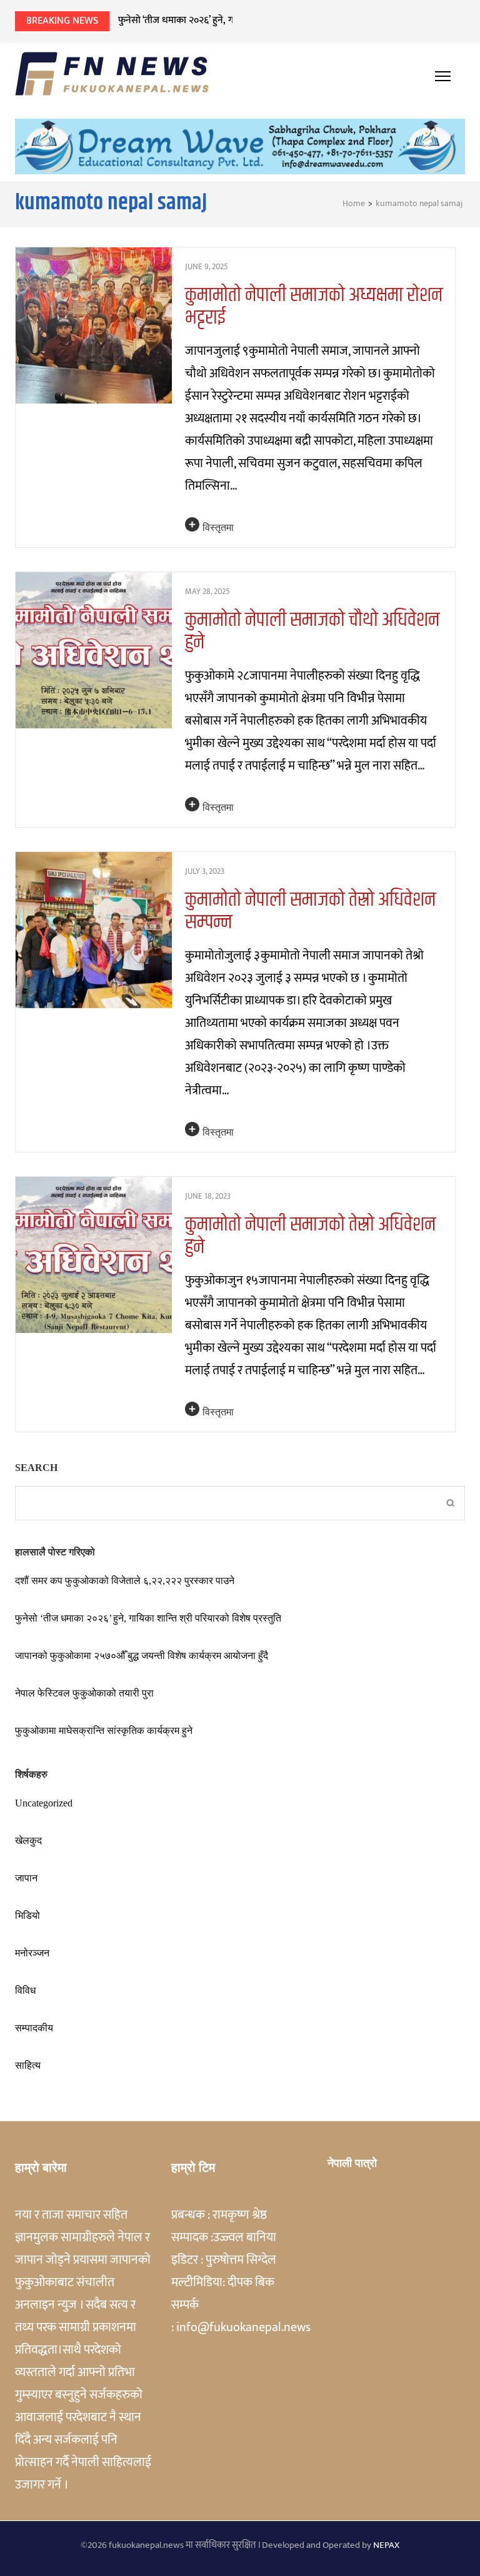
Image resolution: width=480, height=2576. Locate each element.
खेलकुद (28, 1840)
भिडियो (27, 1915)
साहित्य (28, 2065)
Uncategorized (44, 1803)
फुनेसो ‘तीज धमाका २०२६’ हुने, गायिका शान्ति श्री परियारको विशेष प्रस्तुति (246, 20)
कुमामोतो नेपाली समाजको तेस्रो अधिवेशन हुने (310, 1236)
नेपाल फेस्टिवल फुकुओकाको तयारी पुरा (84, 1693)
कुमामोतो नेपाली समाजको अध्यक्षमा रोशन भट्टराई (314, 306)
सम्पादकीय (34, 2028)
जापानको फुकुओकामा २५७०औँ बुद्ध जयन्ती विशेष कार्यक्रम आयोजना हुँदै (142, 1656)
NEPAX (386, 2545)
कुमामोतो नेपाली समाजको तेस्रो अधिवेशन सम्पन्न (310, 911)
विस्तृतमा (218, 528)
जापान (26, 1878)
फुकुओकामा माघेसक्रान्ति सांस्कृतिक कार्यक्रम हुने (104, 1731)
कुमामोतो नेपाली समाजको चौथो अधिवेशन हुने (312, 631)
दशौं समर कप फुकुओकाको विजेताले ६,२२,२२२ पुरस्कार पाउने (125, 1581)
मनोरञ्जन (32, 1953)
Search (36, 1468)
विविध (25, 1990)
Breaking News (62, 21)
